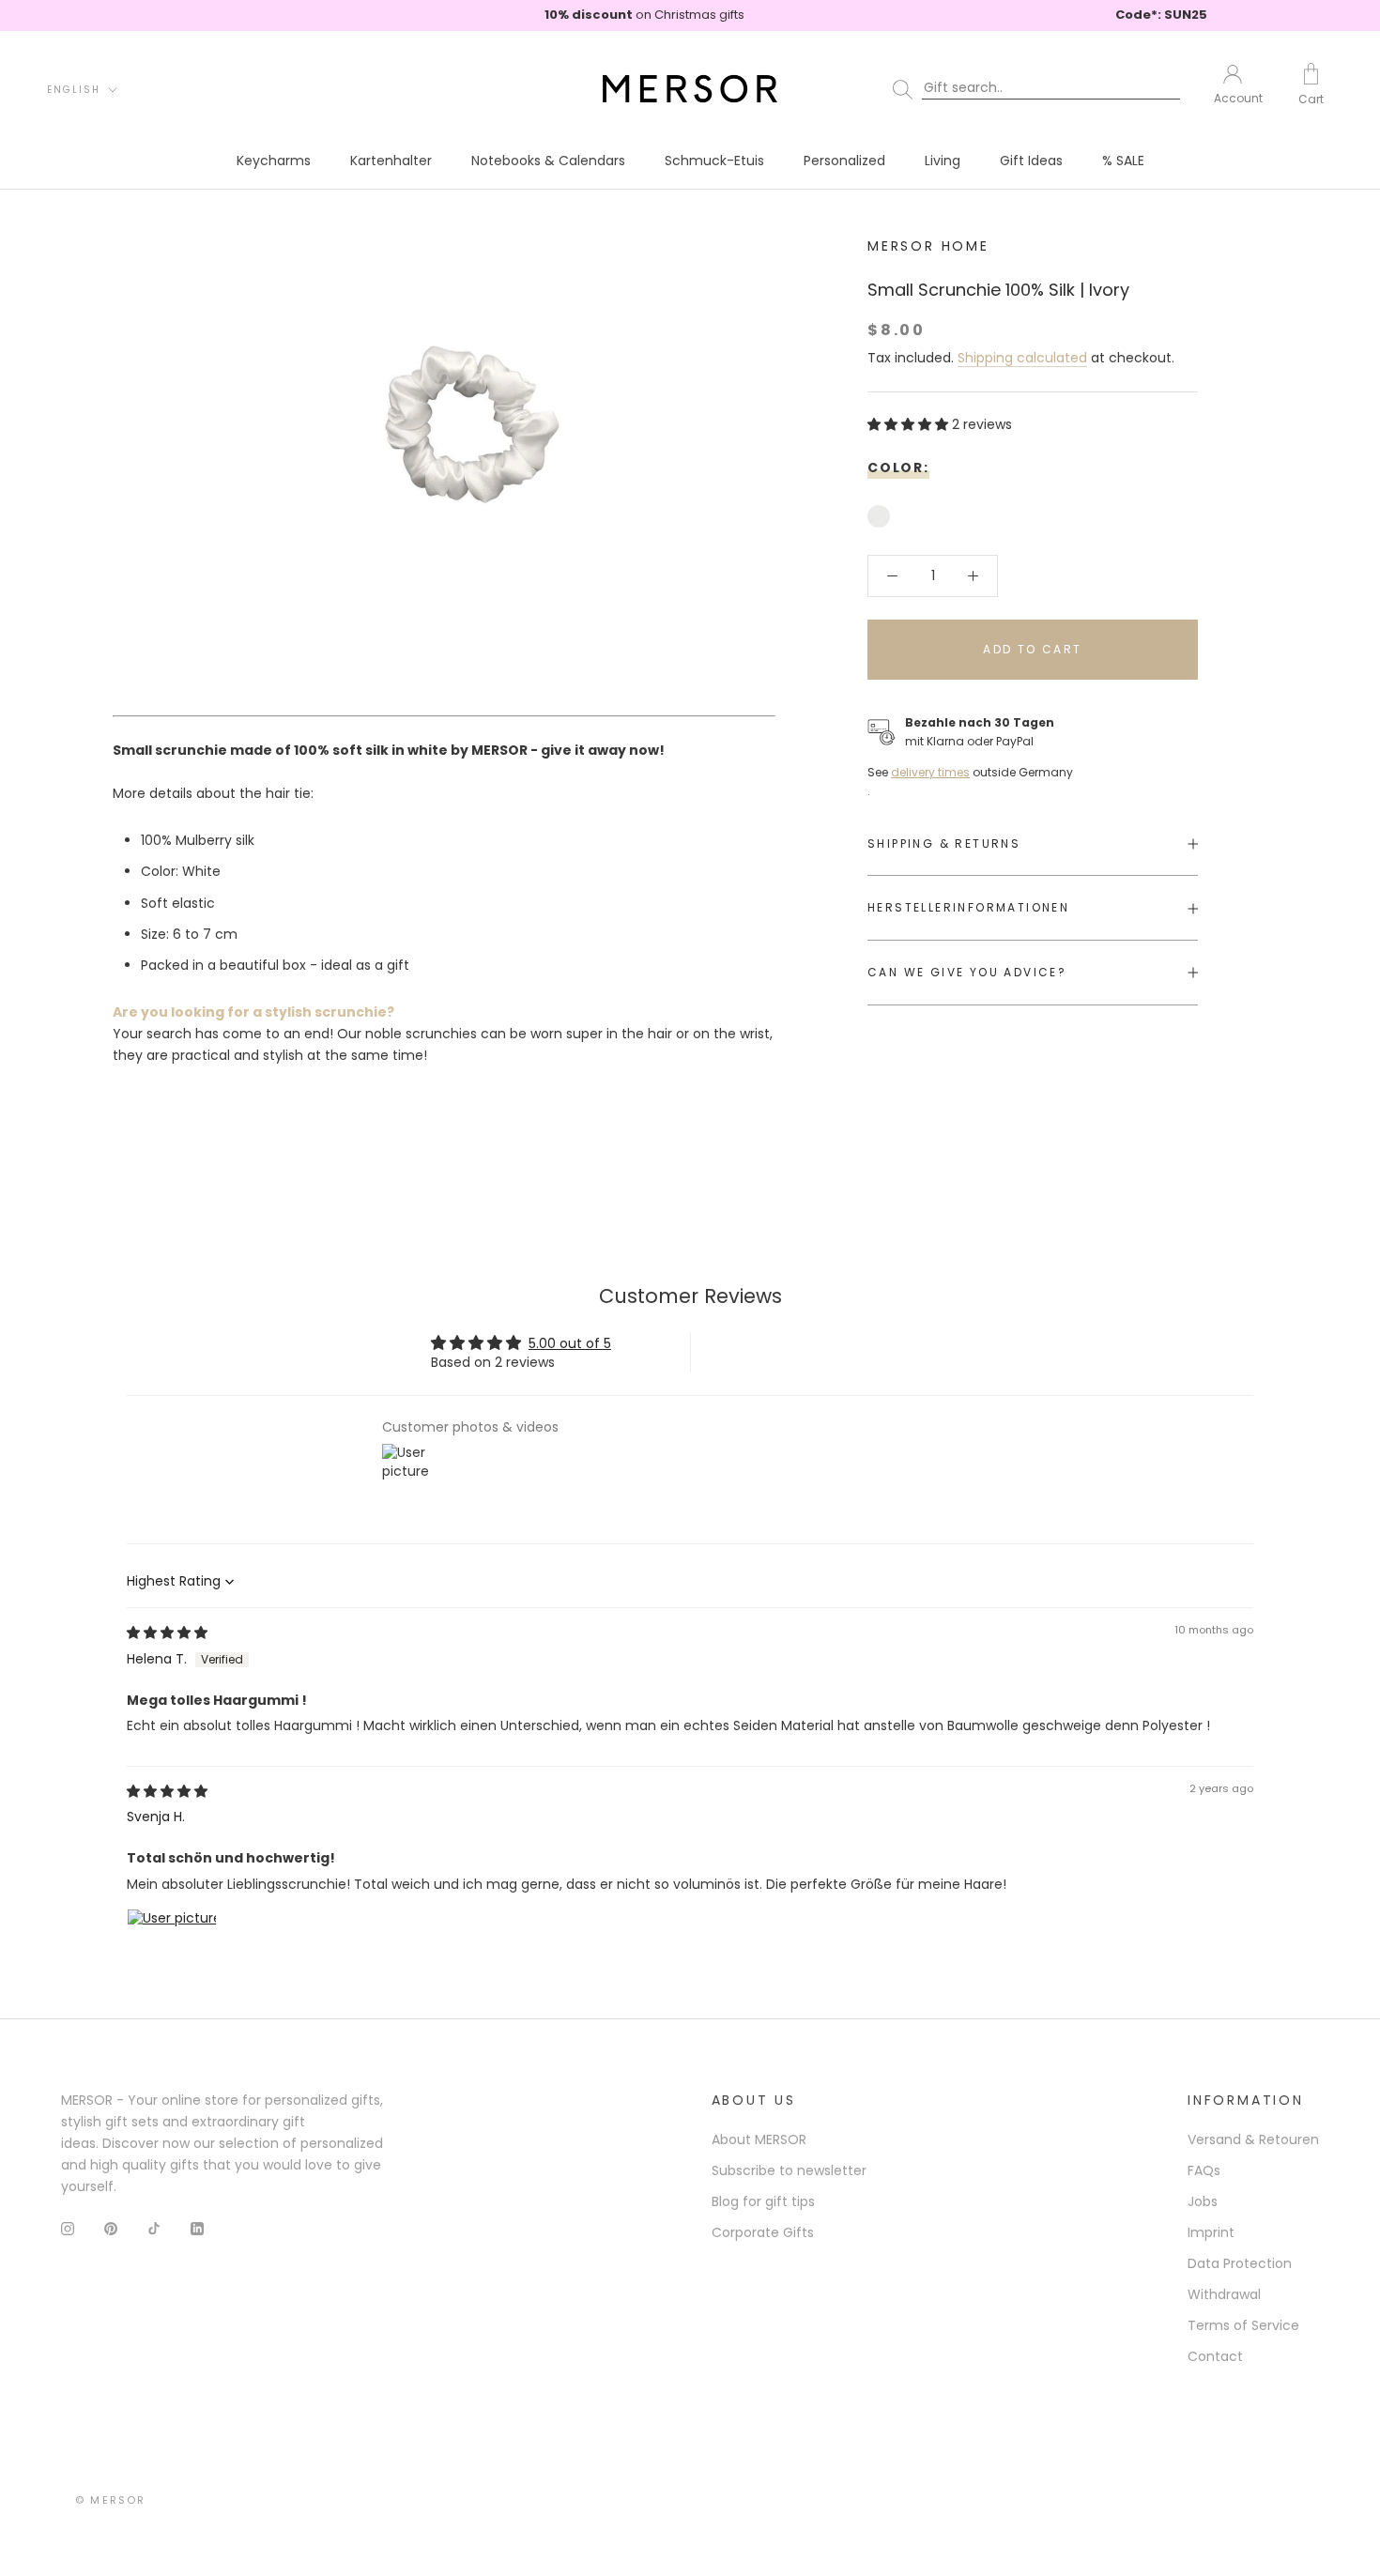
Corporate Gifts (763, 2232)
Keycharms (274, 161)
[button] (910, 425)
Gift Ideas (1031, 161)
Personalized (844, 161)
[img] (167, 1633)
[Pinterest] (111, 2228)
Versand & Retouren (1253, 2139)
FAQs (1204, 2170)
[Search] (1040, 88)
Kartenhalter (391, 161)
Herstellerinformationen (968, 908)
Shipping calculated (1022, 359)
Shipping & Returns (944, 843)
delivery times (930, 772)
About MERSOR (759, 2139)
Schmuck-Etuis (714, 161)
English (74, 89)
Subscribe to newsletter (789, 2170)
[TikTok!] (154, 2228)
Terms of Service (1243, 2325)
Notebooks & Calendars (548, 161)
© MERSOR (111, 2500)
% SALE (1123, 161)
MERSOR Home (928, 246)
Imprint (1211, 2232)
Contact (1215, 2356)
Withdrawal (1224, 2294)
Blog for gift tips (763, 2201)
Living (943, 161)
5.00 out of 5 (570, 1343)
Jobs (1203, 2201)
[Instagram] (68, 2228)
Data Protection (1240, 2263)
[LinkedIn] (197, 2228)
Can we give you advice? (967, 972)
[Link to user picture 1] (172, 1954)
